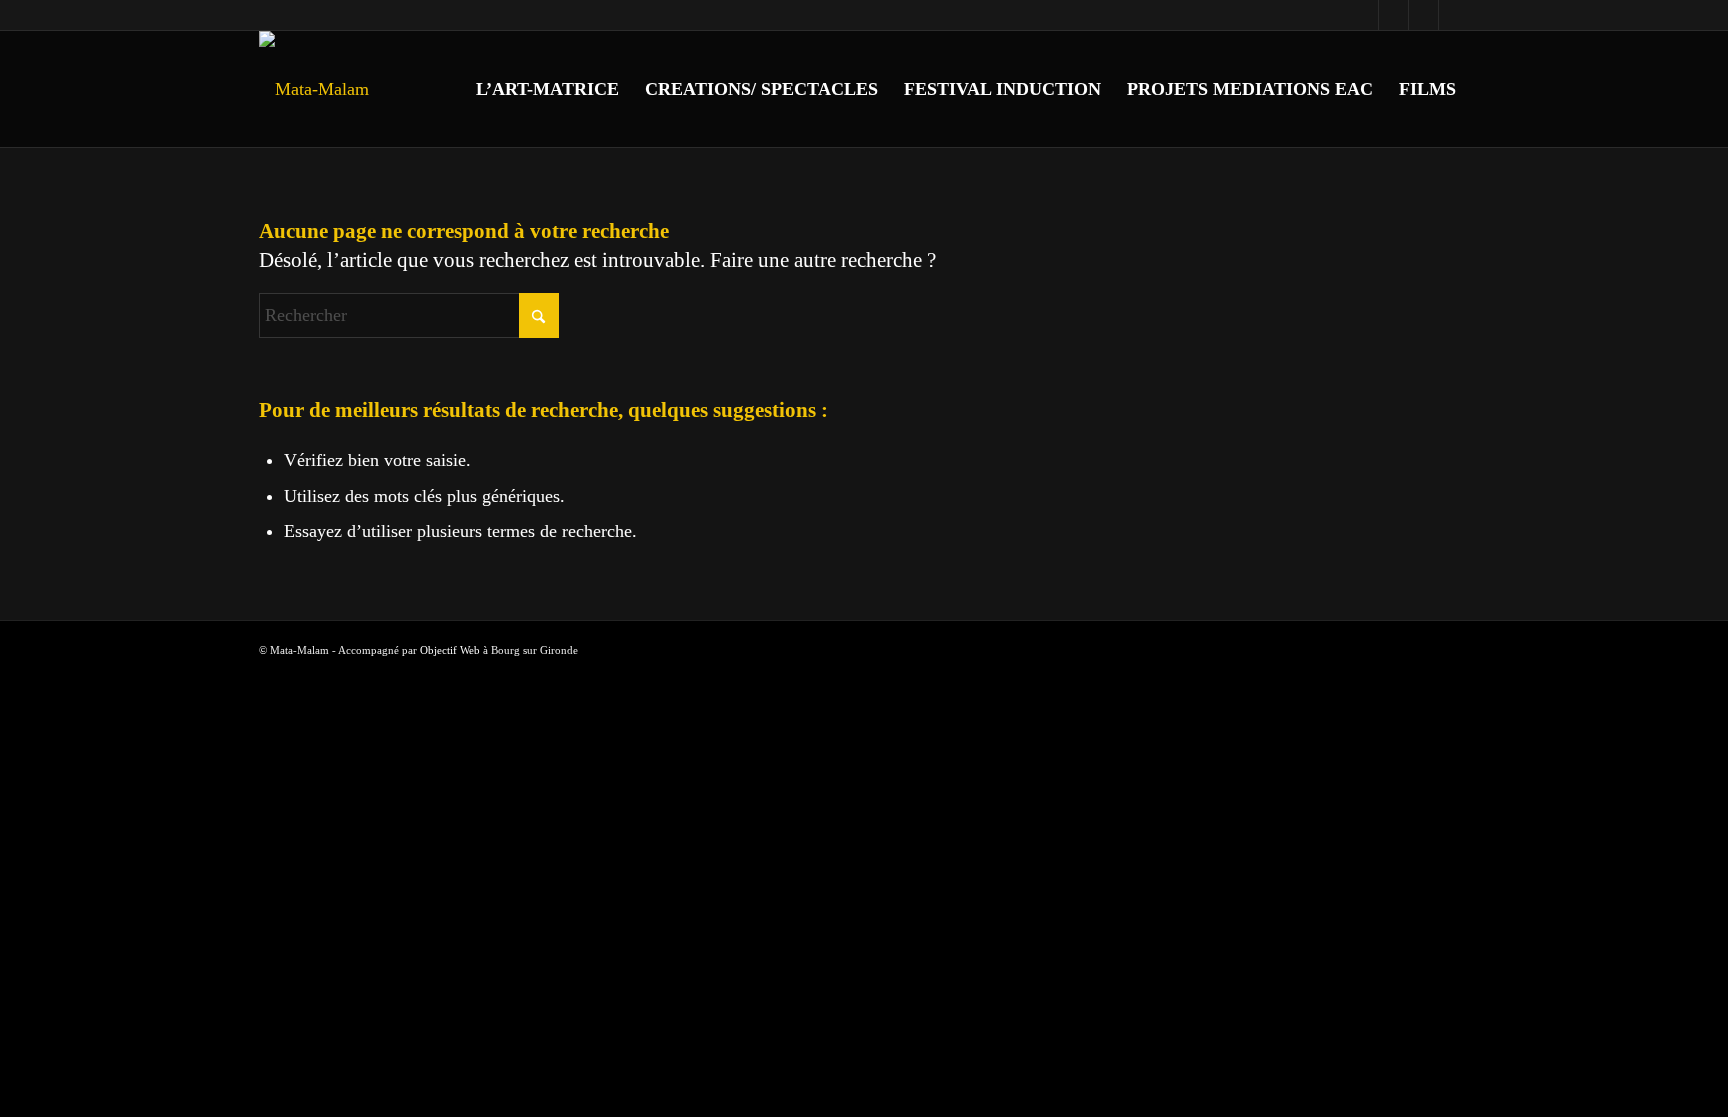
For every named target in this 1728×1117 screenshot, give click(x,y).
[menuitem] (547, 89)
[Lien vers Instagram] (1393, 15)
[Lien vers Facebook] (1363, 15)
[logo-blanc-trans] (314, 89)
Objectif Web (450, 650)
